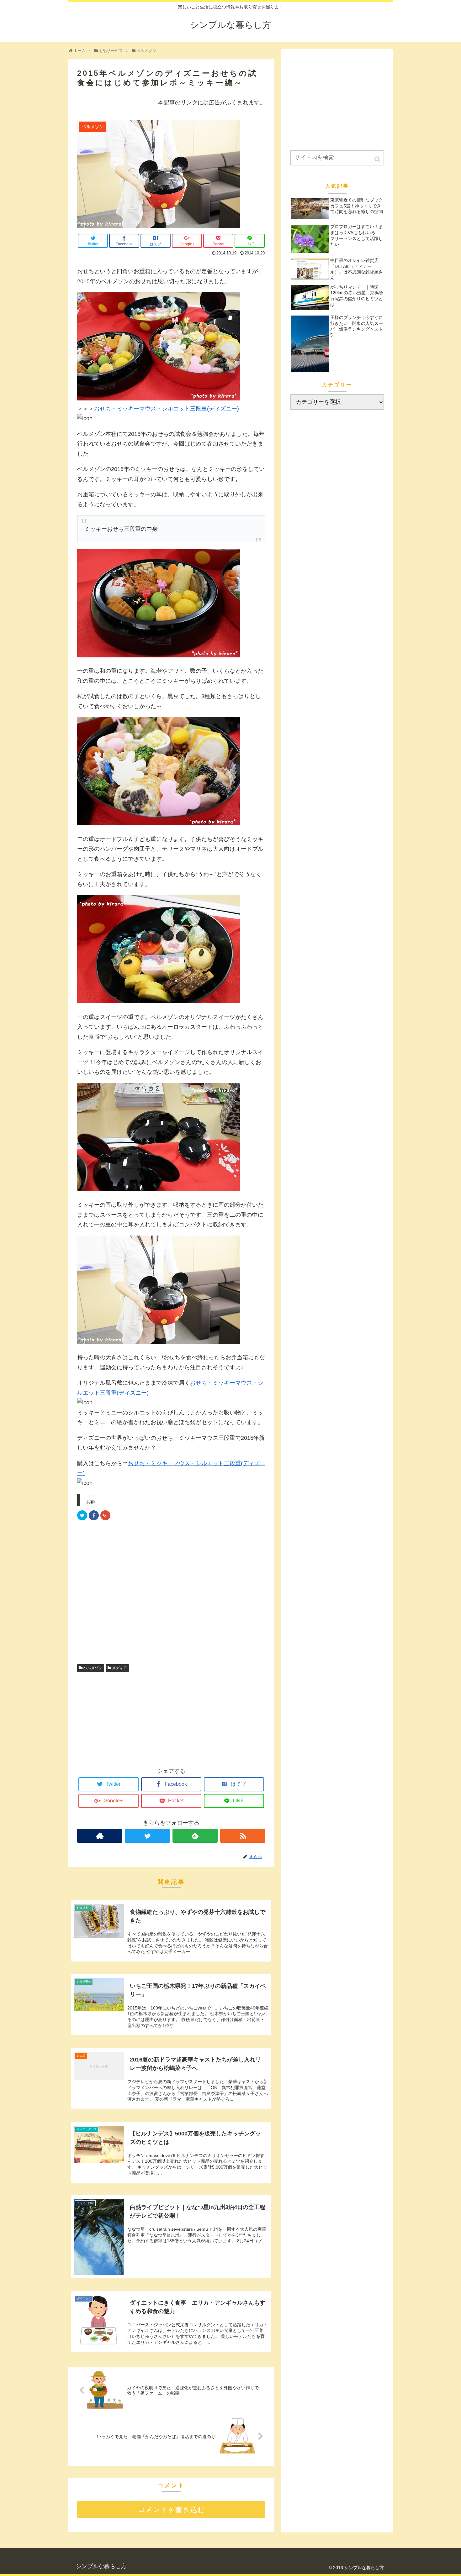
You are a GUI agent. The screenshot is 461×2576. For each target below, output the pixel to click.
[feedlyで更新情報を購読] (195, 1836)
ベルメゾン (93, 1668)
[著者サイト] (100, 1836)
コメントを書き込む (171, 2510)
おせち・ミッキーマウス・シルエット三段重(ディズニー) (167, 409)
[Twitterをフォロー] (147, 1836)
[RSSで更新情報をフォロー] (243, 1836)
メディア (119, 1668)
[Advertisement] (171, 1594)
